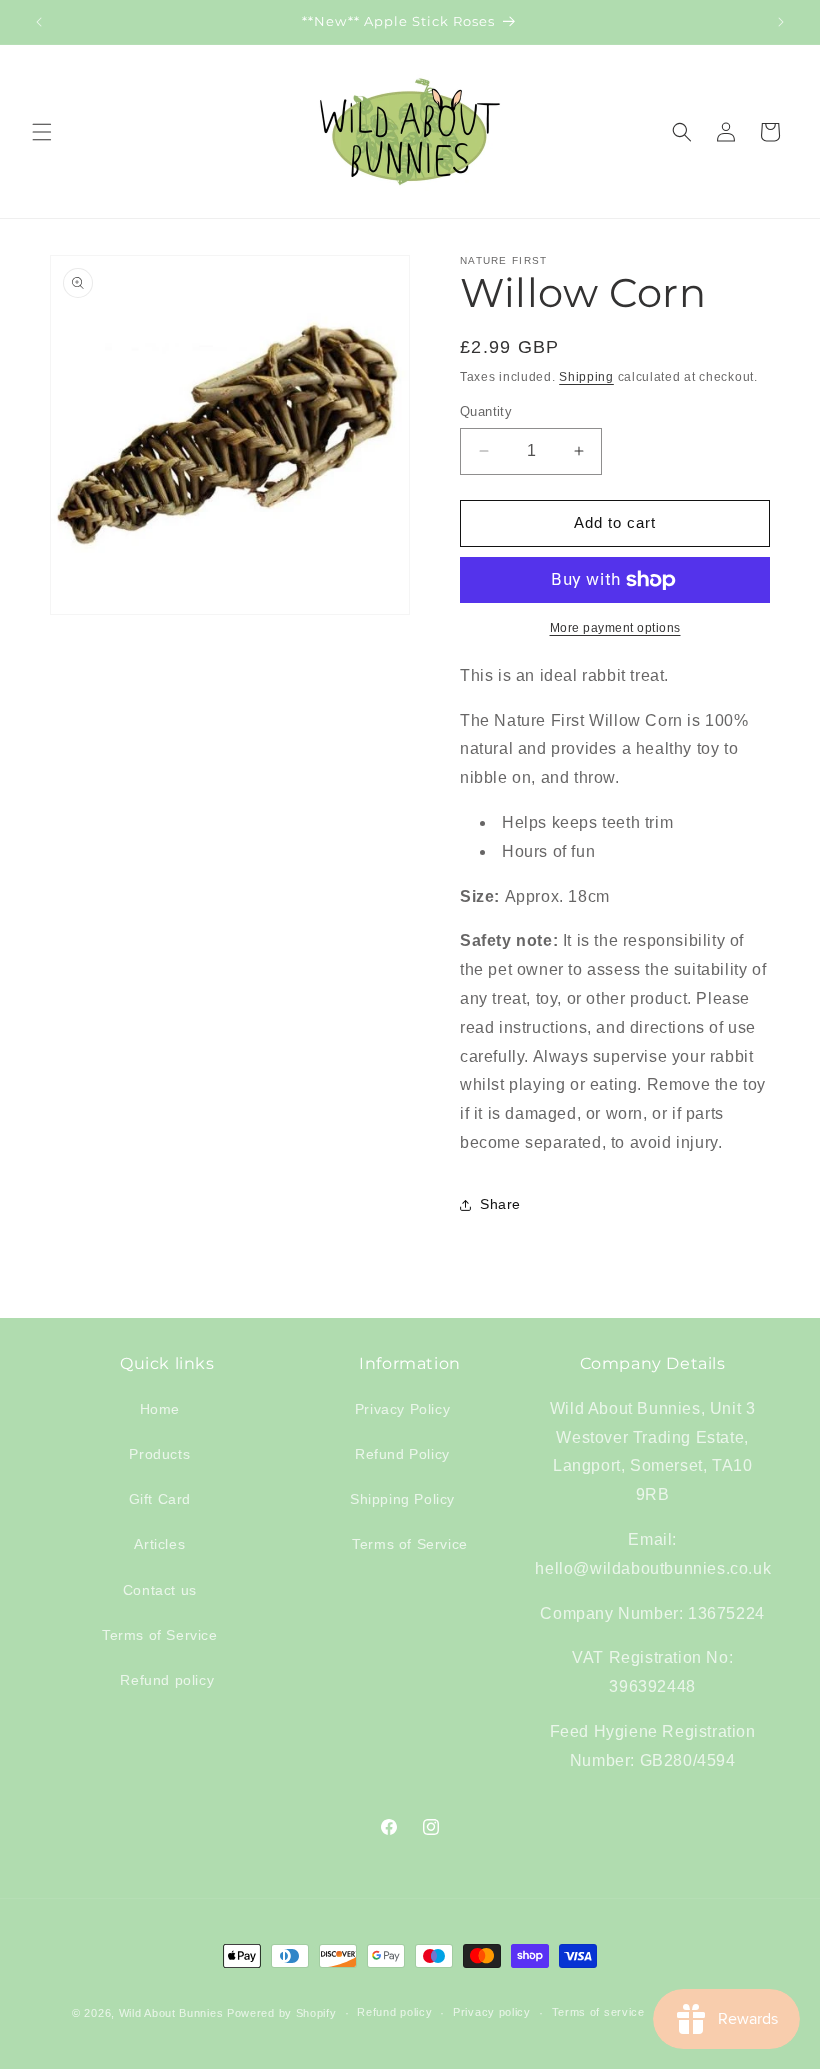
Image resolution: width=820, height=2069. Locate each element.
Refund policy (167, 1680)
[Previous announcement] (39, 22)
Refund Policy (402, 1454)
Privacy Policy (402, 1409)
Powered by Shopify (282, 2013)
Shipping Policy (402, 1499)
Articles (159, 1544)
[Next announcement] (781, 22)
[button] (42, 132)
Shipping (586, 377)
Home (160, 1409)
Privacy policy (492, 2012)
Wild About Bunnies (171, 2013)
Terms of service (598, 2012)
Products (159, 1454)
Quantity (486, 411)
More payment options (615, 628)
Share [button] (500, 1204)
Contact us (160, 1590)
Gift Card (160, 1499)
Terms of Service (160, 1635)
